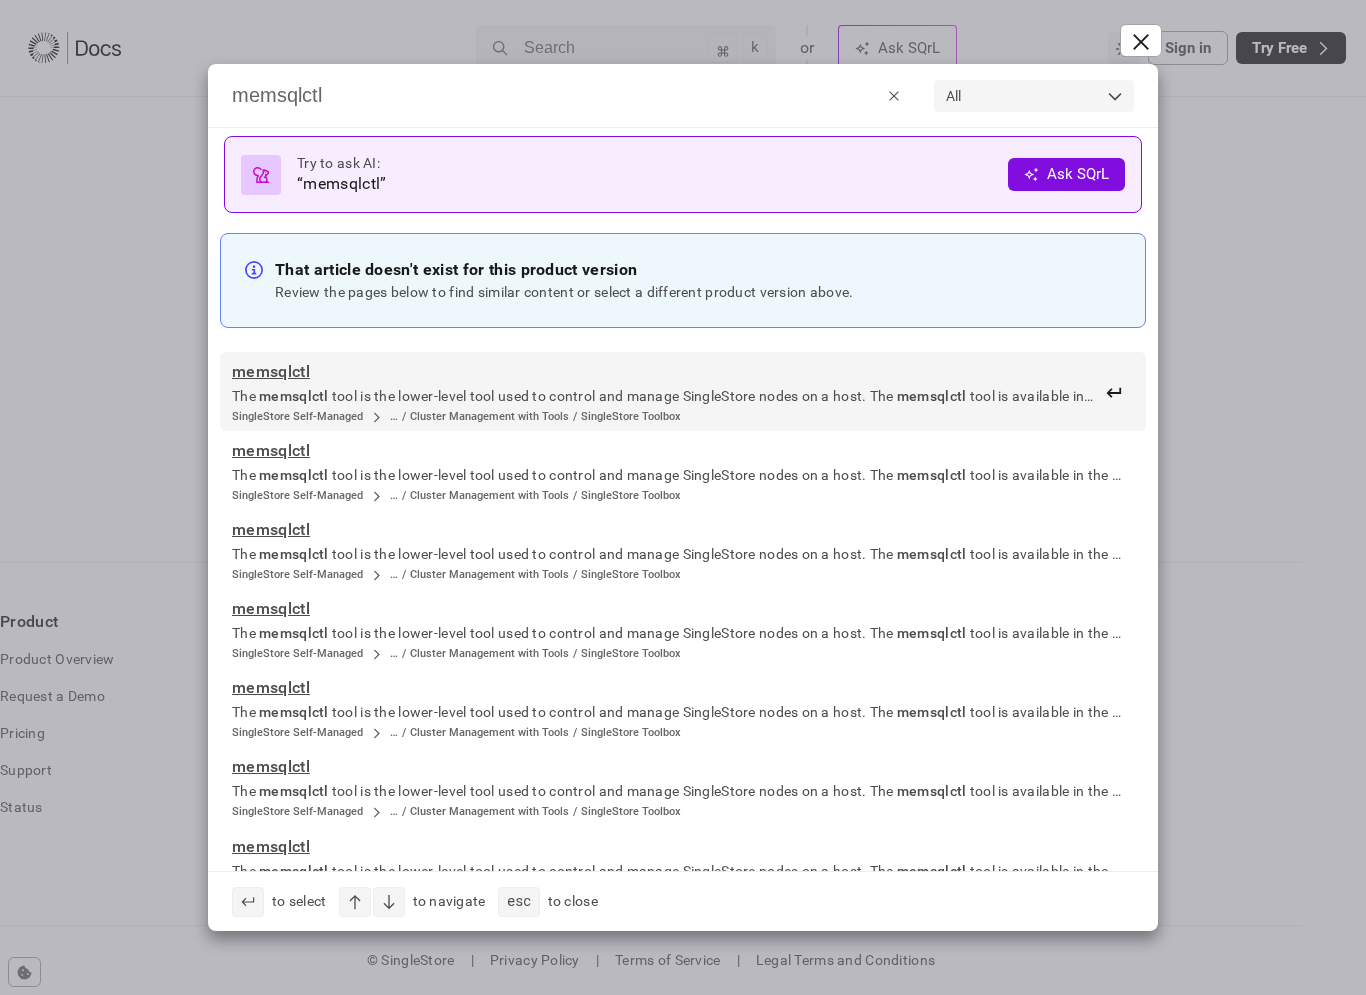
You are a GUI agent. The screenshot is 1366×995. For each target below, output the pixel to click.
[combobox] (1034, 96)
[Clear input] (894, 95)
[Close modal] (1141, 40)
